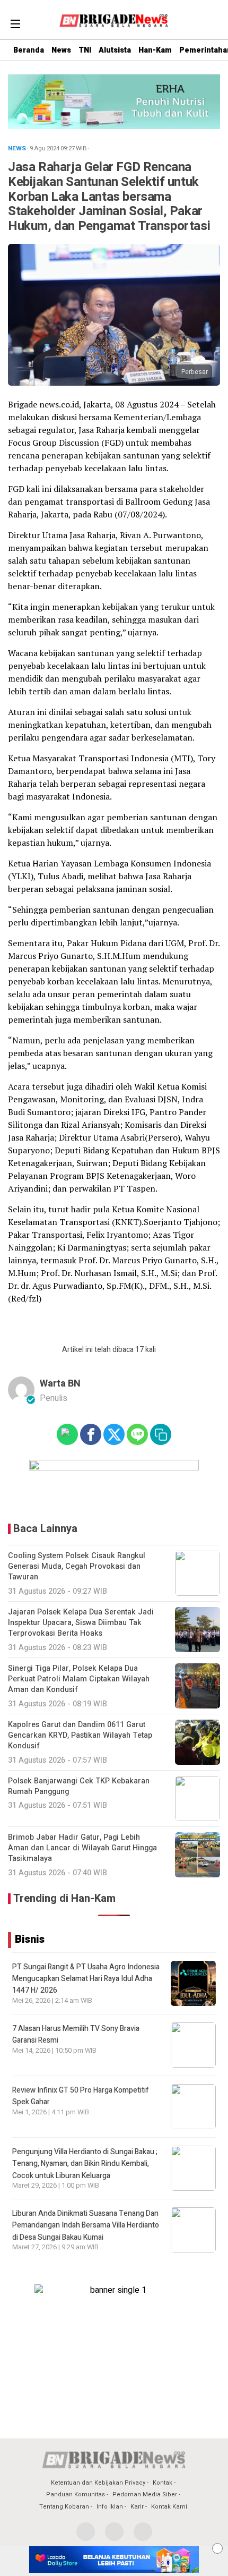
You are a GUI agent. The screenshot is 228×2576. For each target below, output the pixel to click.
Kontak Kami (169, 2507)
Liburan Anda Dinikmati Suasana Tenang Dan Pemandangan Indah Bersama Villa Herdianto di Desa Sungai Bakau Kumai (86, 2225)
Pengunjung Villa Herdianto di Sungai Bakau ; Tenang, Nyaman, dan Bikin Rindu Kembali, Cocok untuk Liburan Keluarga (85, 2164)
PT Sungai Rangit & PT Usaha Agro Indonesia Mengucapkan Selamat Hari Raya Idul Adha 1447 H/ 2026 (86, 1979)
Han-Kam (155, 50)
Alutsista (115, 50)
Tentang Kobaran (64, 2507)
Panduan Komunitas (76, 2494)
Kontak (163, 2483)
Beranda (29, 50)
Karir (137, 2507)
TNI (85, 50)
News (61, 50)
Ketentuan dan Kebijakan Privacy (98, 2483)
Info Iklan (110, 2507)
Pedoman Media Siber (145, 2494)
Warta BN (60, 1384)
